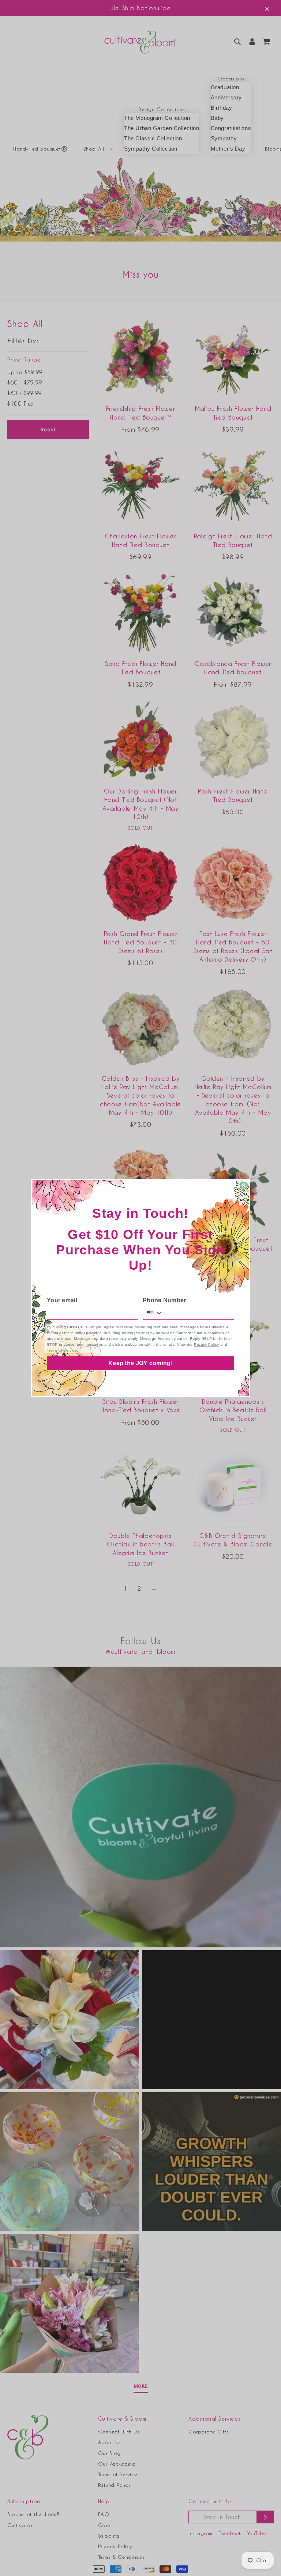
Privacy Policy (206, 1344)
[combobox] (153, 1313)
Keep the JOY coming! (140, 1363)
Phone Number (164, 1300)
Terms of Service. (62, 1350)
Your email (62, 1300)
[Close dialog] (244, 1186)
